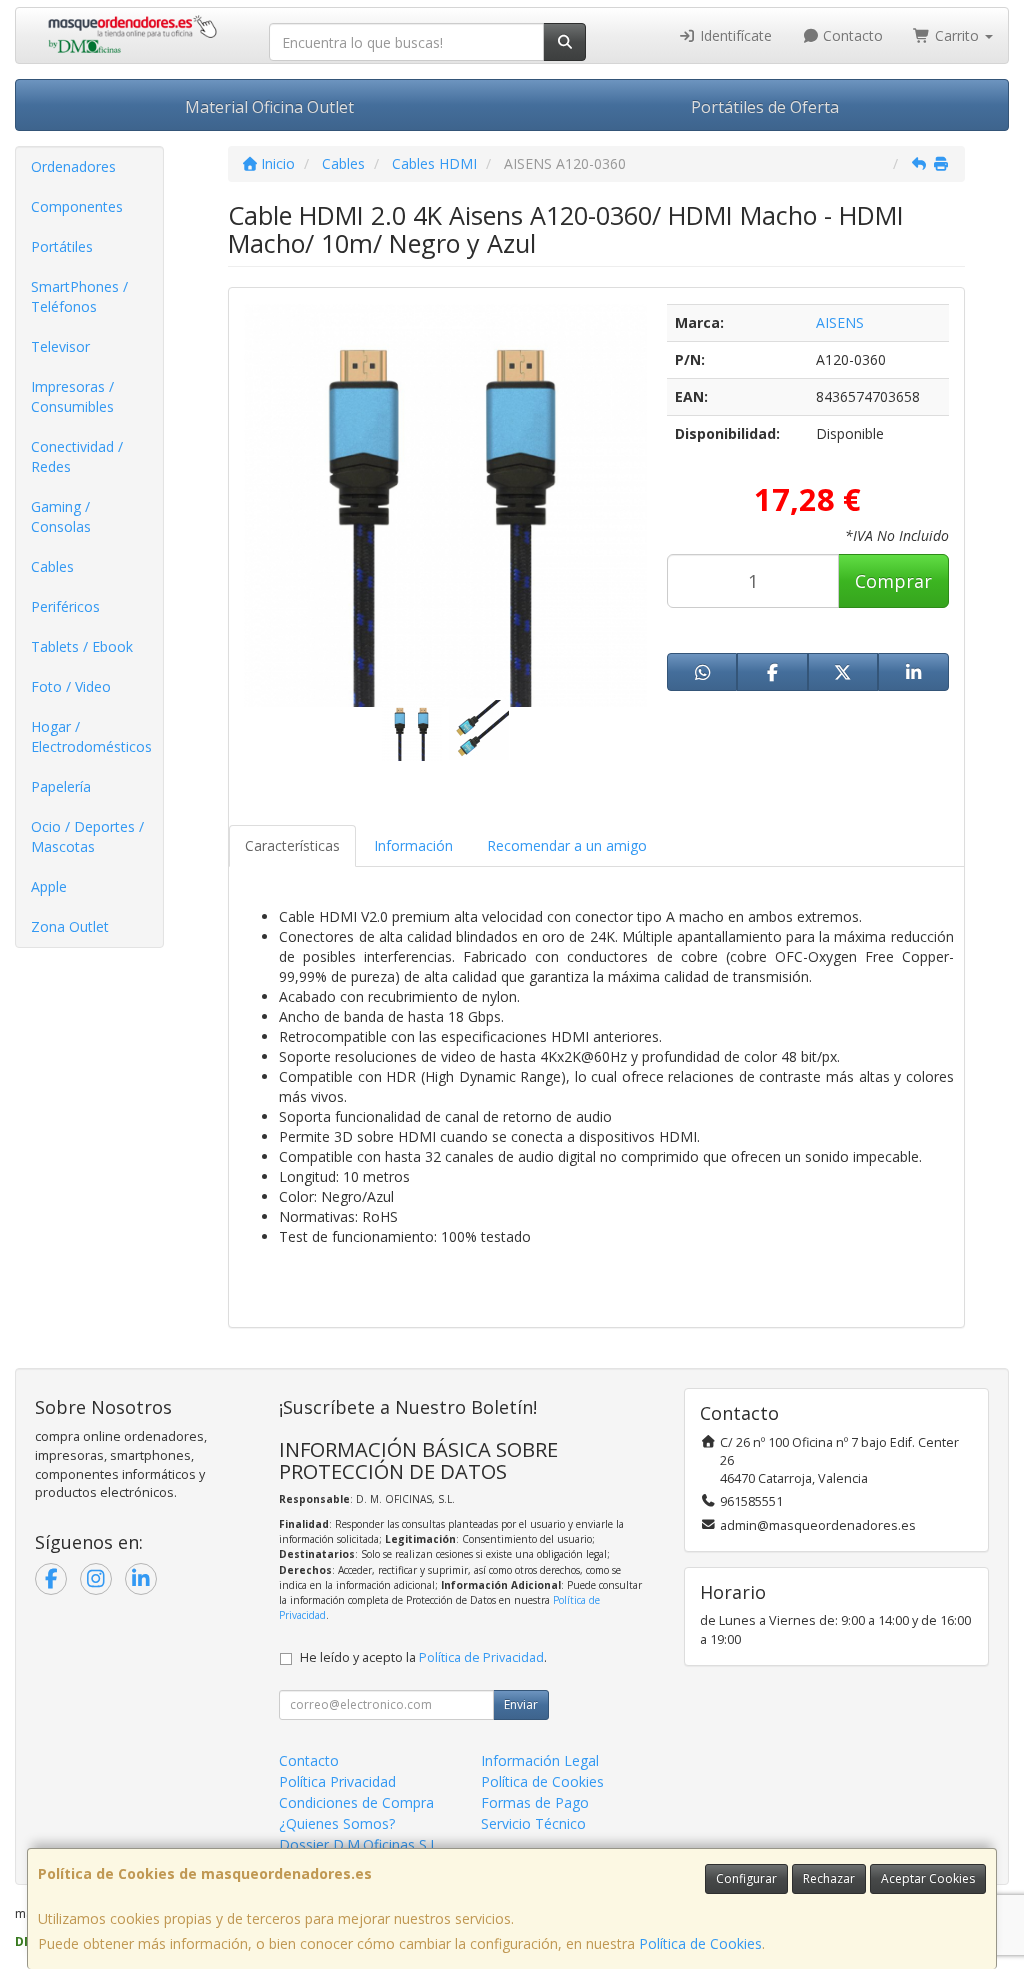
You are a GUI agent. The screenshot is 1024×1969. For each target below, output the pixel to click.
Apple (49, 886)
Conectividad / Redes (77, 456)
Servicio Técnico (533, 1823)
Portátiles (62, 246)
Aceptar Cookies (928, 1878)
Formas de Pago (535, 1802)
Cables (52, 566)
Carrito (957, 35)
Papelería (61, 786)
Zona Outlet (70, 926)
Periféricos (65, 606)
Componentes (77, 206)
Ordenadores (73, 166)
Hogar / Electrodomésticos (91, 736)
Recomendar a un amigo (567, 845)
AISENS (840, 322)
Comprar (893, 581)
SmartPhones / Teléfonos (79, 296)
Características (292, 845)
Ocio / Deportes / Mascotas (87, 836)
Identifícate (734, 35)
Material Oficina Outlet (269, 107)
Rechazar (829, 1878)
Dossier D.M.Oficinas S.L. (360, 1844)
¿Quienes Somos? (337, 1823)
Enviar (521, 1704)
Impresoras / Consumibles (72, 396)
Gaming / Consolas (61, 516)
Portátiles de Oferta (765, 107)
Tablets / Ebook (82, 646)
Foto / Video (71, 686)
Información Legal (540, 1760)
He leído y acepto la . (423, 1657)
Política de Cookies (700, 1943)
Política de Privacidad (481, 1657)
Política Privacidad (337, 1781)
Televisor (60, 346)
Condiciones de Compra (356, 1802)
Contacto (851, 35)
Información (413, 845)
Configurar (746, 1878)
